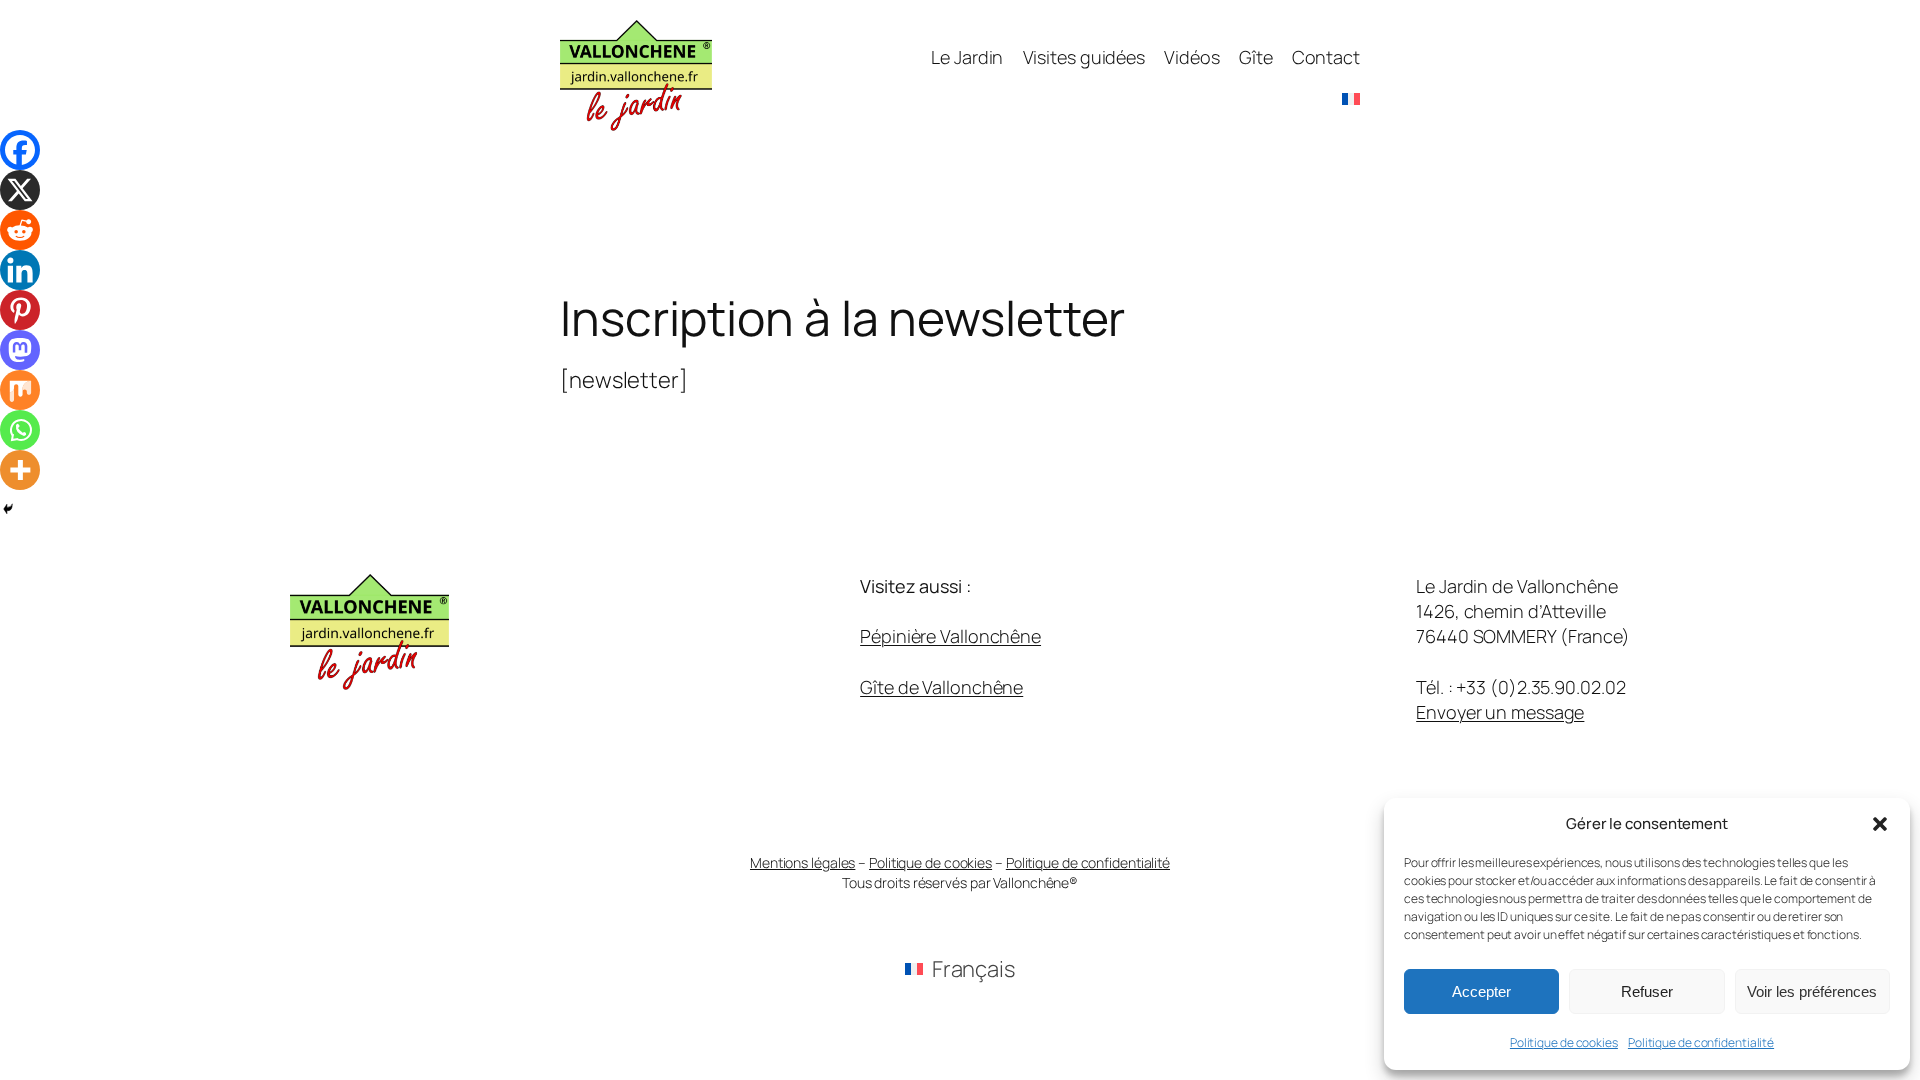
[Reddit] (20, 230)
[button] (1880, 824)
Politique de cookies (1564, 1042)
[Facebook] (20, 150)
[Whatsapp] (20, 430)
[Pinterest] (20, 310)
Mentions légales (802, 862)
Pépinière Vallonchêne (950, 636)
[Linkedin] (20, 270)
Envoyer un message (1500, 712)
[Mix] (20, 390)
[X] (20, 190)
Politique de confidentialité (1701, 1042)
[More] (20, 470)
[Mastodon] (20, 350)
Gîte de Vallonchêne (941, 687)
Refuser (1647, 991)
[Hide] (8, 509)
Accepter (1481, 991)
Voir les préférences (1812, 991)
